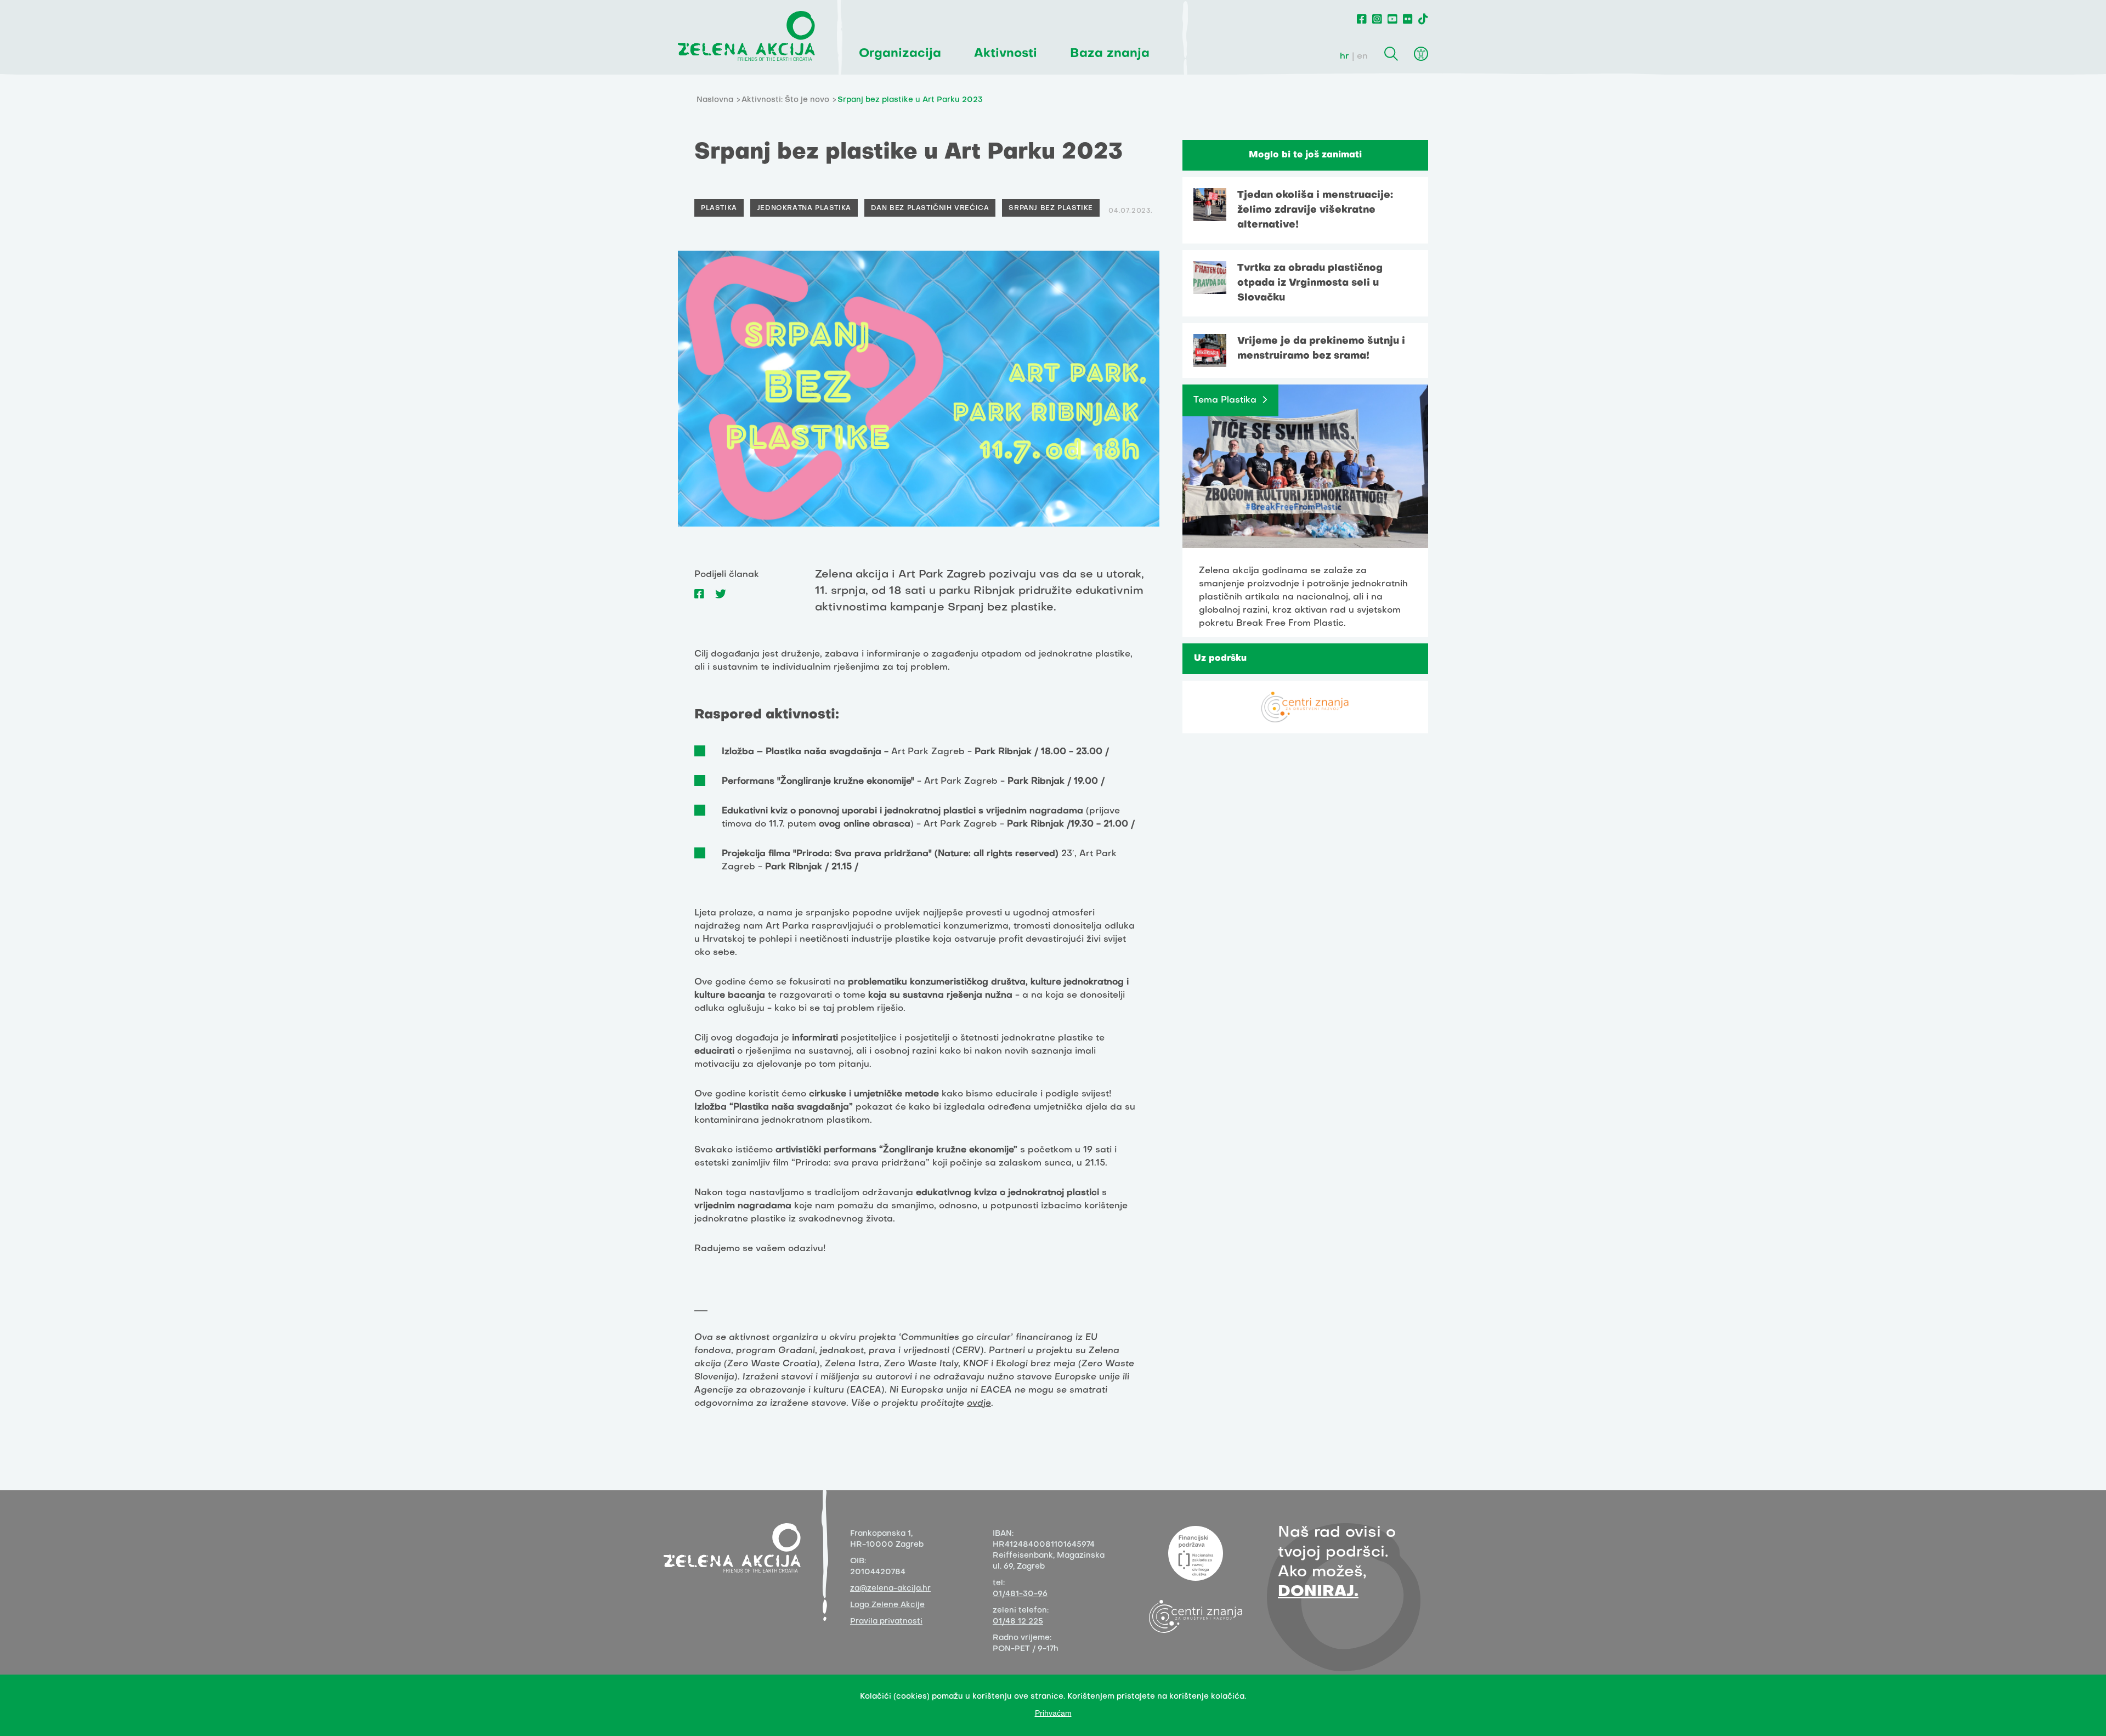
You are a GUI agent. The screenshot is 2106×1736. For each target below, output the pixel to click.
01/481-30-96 (1020, 1594)
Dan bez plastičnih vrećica (930, 208)
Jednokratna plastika (804, 208)
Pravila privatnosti (886, 1622)
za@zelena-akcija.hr (890, 1589)
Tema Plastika (1225, 400)
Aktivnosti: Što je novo (785, 100)
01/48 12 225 (1018, 1622)
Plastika (719, 208)
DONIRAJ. (1318, 1592)
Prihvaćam (1053, 1713)
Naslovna (715, 100)
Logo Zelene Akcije (887, 1605)
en (1362, 56)
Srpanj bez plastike (1051, 208)
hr (1344, 56)
